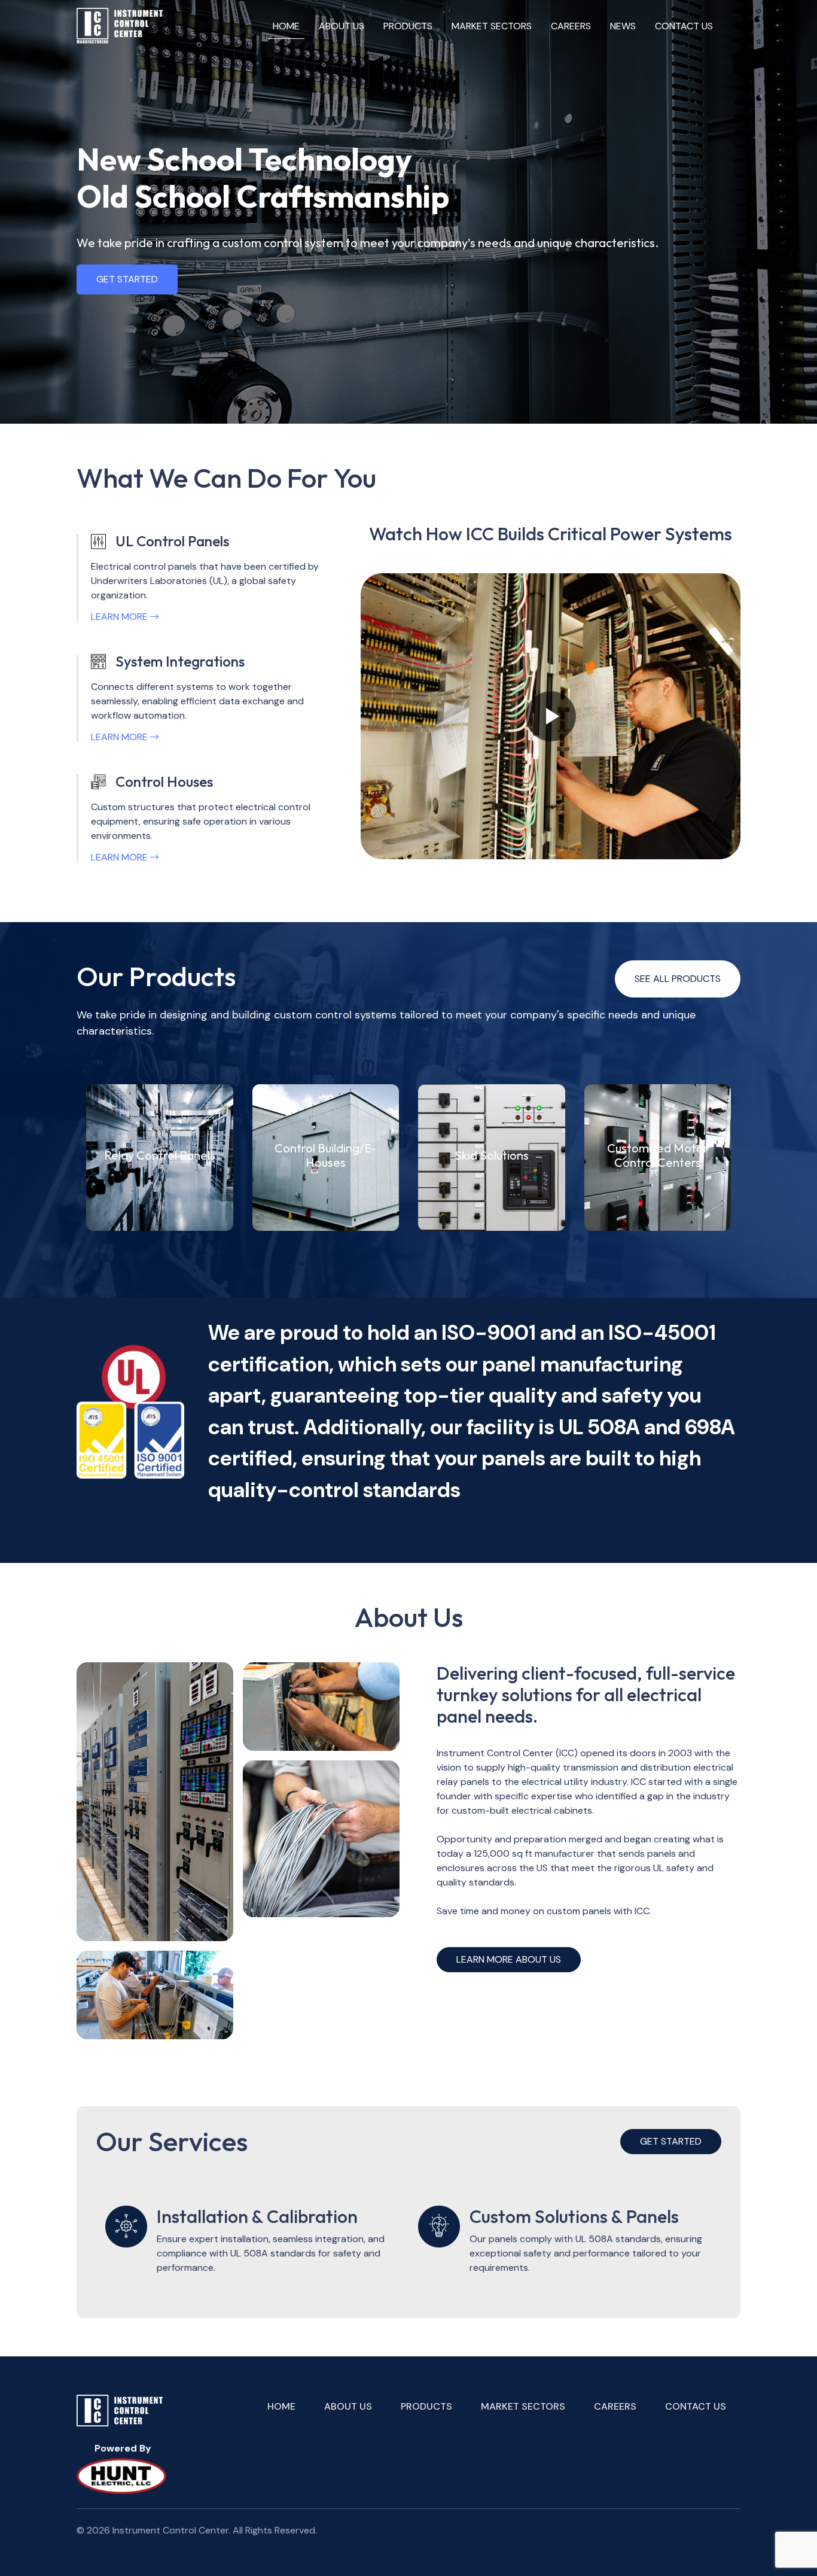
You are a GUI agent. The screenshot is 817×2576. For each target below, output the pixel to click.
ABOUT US (342, 26)
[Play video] (551, 716)
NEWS (623, 26)
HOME (286, 26)
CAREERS (571, 26)
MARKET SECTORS (492, 26)
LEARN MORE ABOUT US (509, 1959)
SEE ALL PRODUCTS (678, 979)
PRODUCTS (408, 26)
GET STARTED (127, 279)
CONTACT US (684, 26)
